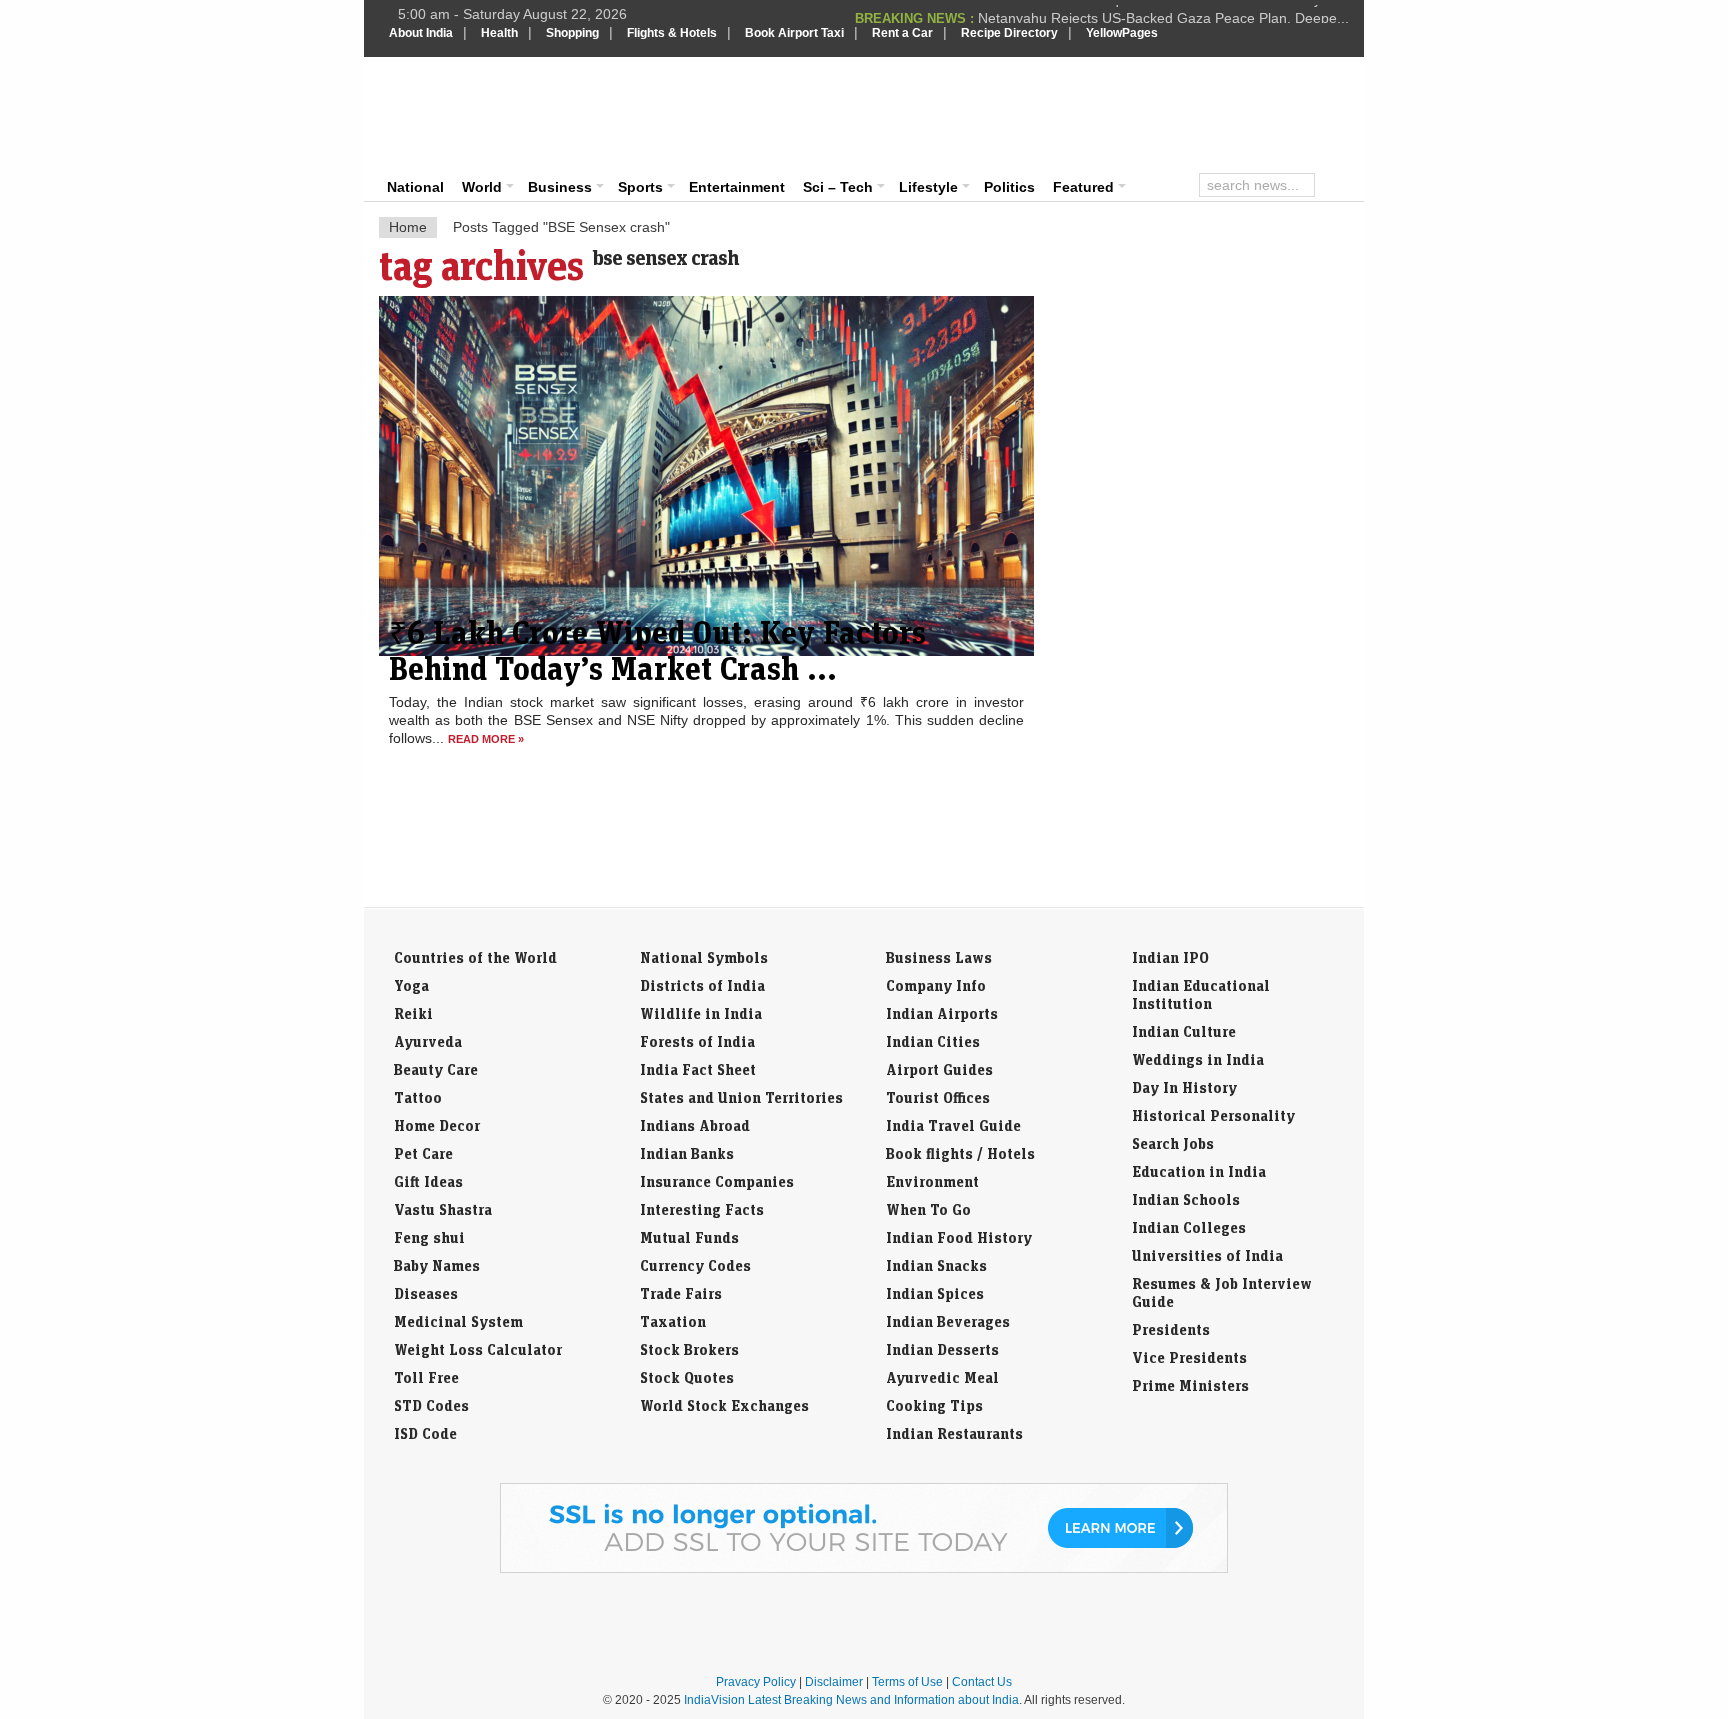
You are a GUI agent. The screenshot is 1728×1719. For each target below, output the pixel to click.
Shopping (572, 33)
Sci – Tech (838, 187)
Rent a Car (902, 33)
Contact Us (982, 1682)
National (415, 187)
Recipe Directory (1009, 33)
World (482, 187)
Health (499, 33)
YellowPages (1122, 33)
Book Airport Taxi (794, 33)
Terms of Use (907, 1682)
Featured (1083, 187)
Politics (1009, 187)
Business (560, 187)
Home (408, 227)
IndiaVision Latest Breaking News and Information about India (851, 1700)
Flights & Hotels (672, 33)
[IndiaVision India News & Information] (487, 115)
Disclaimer (834, 1682)
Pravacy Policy (756, 1682)
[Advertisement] (1000, 112)
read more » (486, 739)
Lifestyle (928, 187)
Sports (640, 187)
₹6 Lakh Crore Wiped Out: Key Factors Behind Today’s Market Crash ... (657, 650)
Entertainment (737, 187)
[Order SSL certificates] (864, 1569)
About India (421, 33)
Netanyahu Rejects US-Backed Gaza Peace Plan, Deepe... (1163, 14)
